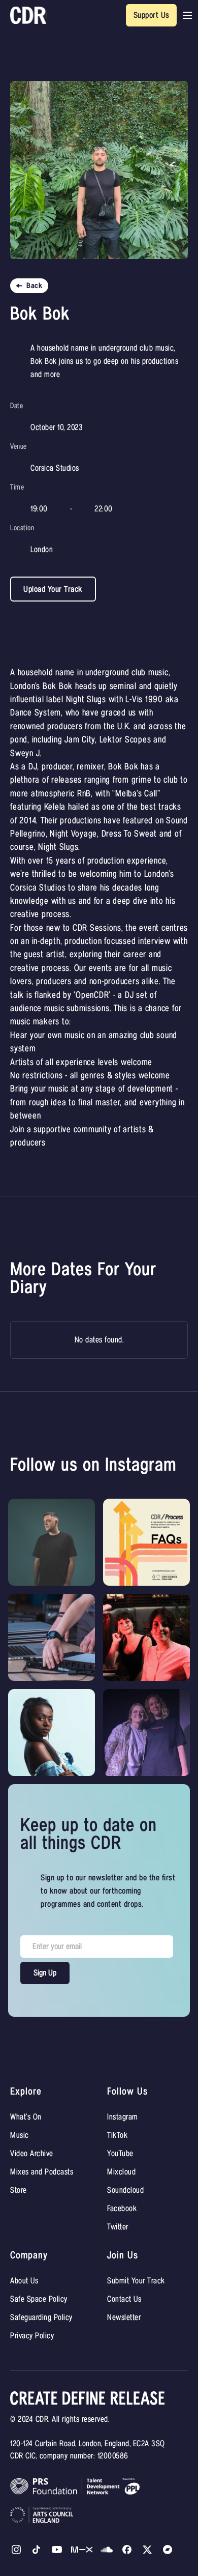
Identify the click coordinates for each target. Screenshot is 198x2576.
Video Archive (32, 2154)
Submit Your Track (136, 2281)
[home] (28, 16)
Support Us (152, 15)
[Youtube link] (57, 2550)
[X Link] (127, 2550)
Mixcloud (121, 2172)
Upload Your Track (53, 589)
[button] (187, 15)
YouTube (120, 2154)
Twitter (118, 2227)
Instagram (123, 2117)
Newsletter (124, 2317)
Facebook (122, 2209)
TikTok (117, 2135)
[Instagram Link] (16, 2550)
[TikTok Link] (37, 2550)
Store (19, 2190)
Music (20, 2135)
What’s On (26, 2117)
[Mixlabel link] (82, 2550)
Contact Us (124, 2299)
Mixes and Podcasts (42, 2172)
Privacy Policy (32, 2336)
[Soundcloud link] (107, 2550)
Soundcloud (125, 2190)
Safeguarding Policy (41, 2317)
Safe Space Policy (39, 2299)
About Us (24, 2281)
